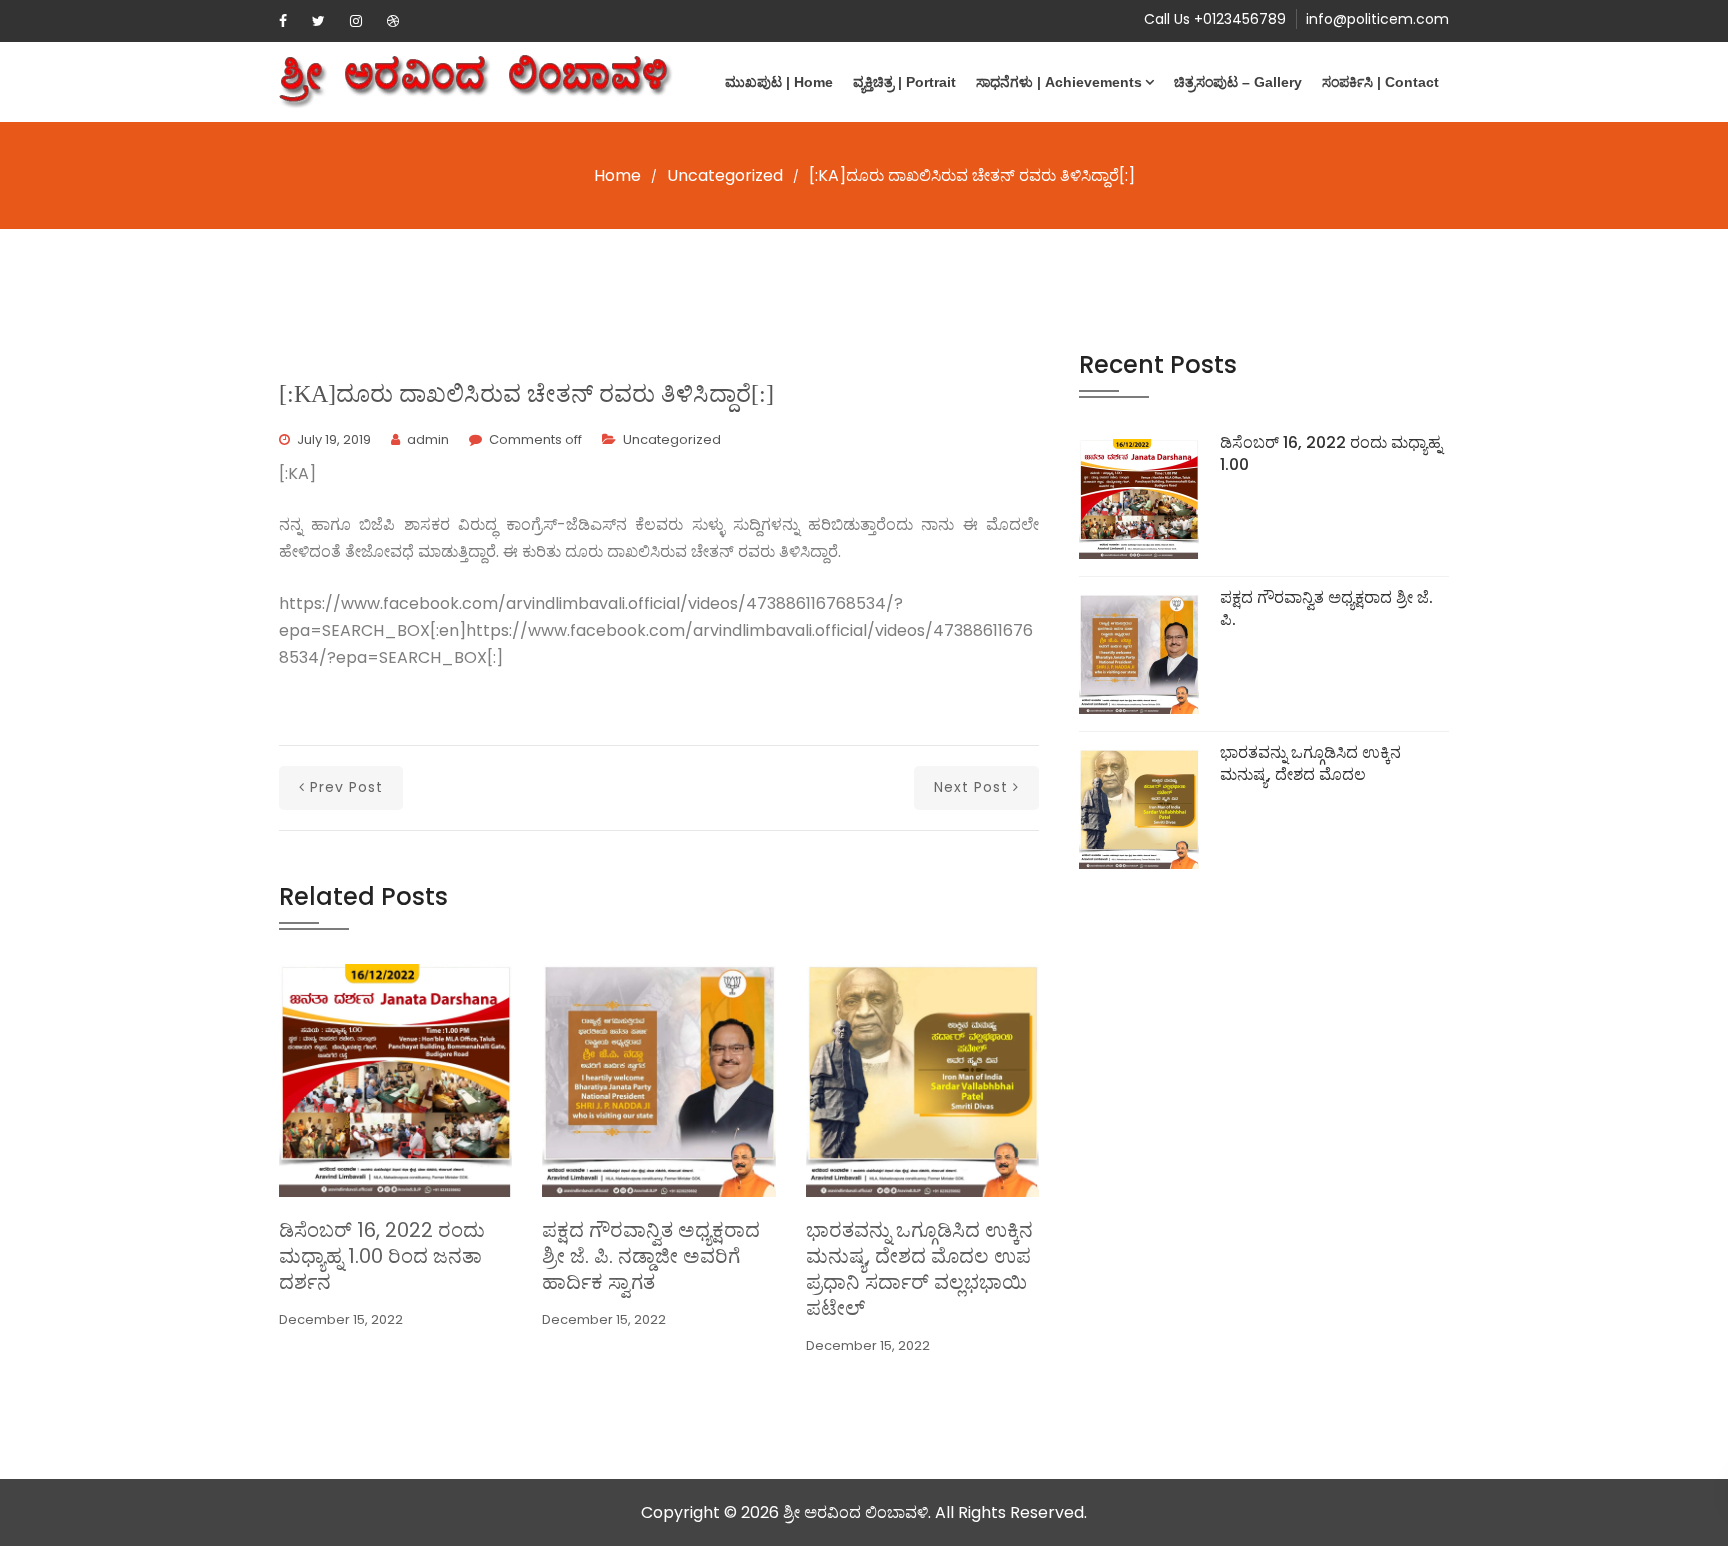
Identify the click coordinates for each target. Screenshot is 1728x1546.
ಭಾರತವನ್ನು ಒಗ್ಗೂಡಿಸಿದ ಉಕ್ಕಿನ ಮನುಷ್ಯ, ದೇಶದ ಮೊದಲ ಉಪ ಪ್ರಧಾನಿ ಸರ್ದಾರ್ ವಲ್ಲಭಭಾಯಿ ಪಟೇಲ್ (919, 1269)
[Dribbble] (393, 21)
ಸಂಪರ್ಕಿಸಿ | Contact (1380, 82)
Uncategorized (725, 175)
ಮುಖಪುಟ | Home (779, 82)
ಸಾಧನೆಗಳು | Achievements (1059, 82)
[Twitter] (318, 21)
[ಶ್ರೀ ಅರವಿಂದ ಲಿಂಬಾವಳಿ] (476, 82)
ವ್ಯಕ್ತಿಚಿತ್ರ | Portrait (904, 82)
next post (971, 787)
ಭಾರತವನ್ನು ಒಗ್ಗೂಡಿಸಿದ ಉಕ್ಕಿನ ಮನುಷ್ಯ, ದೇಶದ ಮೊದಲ (1310, 763)
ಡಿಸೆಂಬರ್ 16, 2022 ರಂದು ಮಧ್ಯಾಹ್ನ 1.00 (1331, 453)
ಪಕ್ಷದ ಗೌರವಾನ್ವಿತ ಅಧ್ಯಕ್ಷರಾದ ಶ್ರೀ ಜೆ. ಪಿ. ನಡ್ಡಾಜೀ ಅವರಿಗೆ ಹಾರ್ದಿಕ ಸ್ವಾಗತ (651, 1256)
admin (428, 439)
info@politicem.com (1377, 19)
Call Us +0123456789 (1215, 19)
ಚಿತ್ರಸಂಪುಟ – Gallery (1238, 82)
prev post (346, 787)
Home (617, 175)
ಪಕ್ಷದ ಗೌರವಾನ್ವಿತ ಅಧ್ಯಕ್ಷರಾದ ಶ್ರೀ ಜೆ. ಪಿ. (1326, 608)
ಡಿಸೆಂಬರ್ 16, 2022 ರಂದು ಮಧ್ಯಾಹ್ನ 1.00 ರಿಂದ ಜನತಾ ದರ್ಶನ (382, 1256)
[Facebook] (283, 21)
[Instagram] (356, 21)
